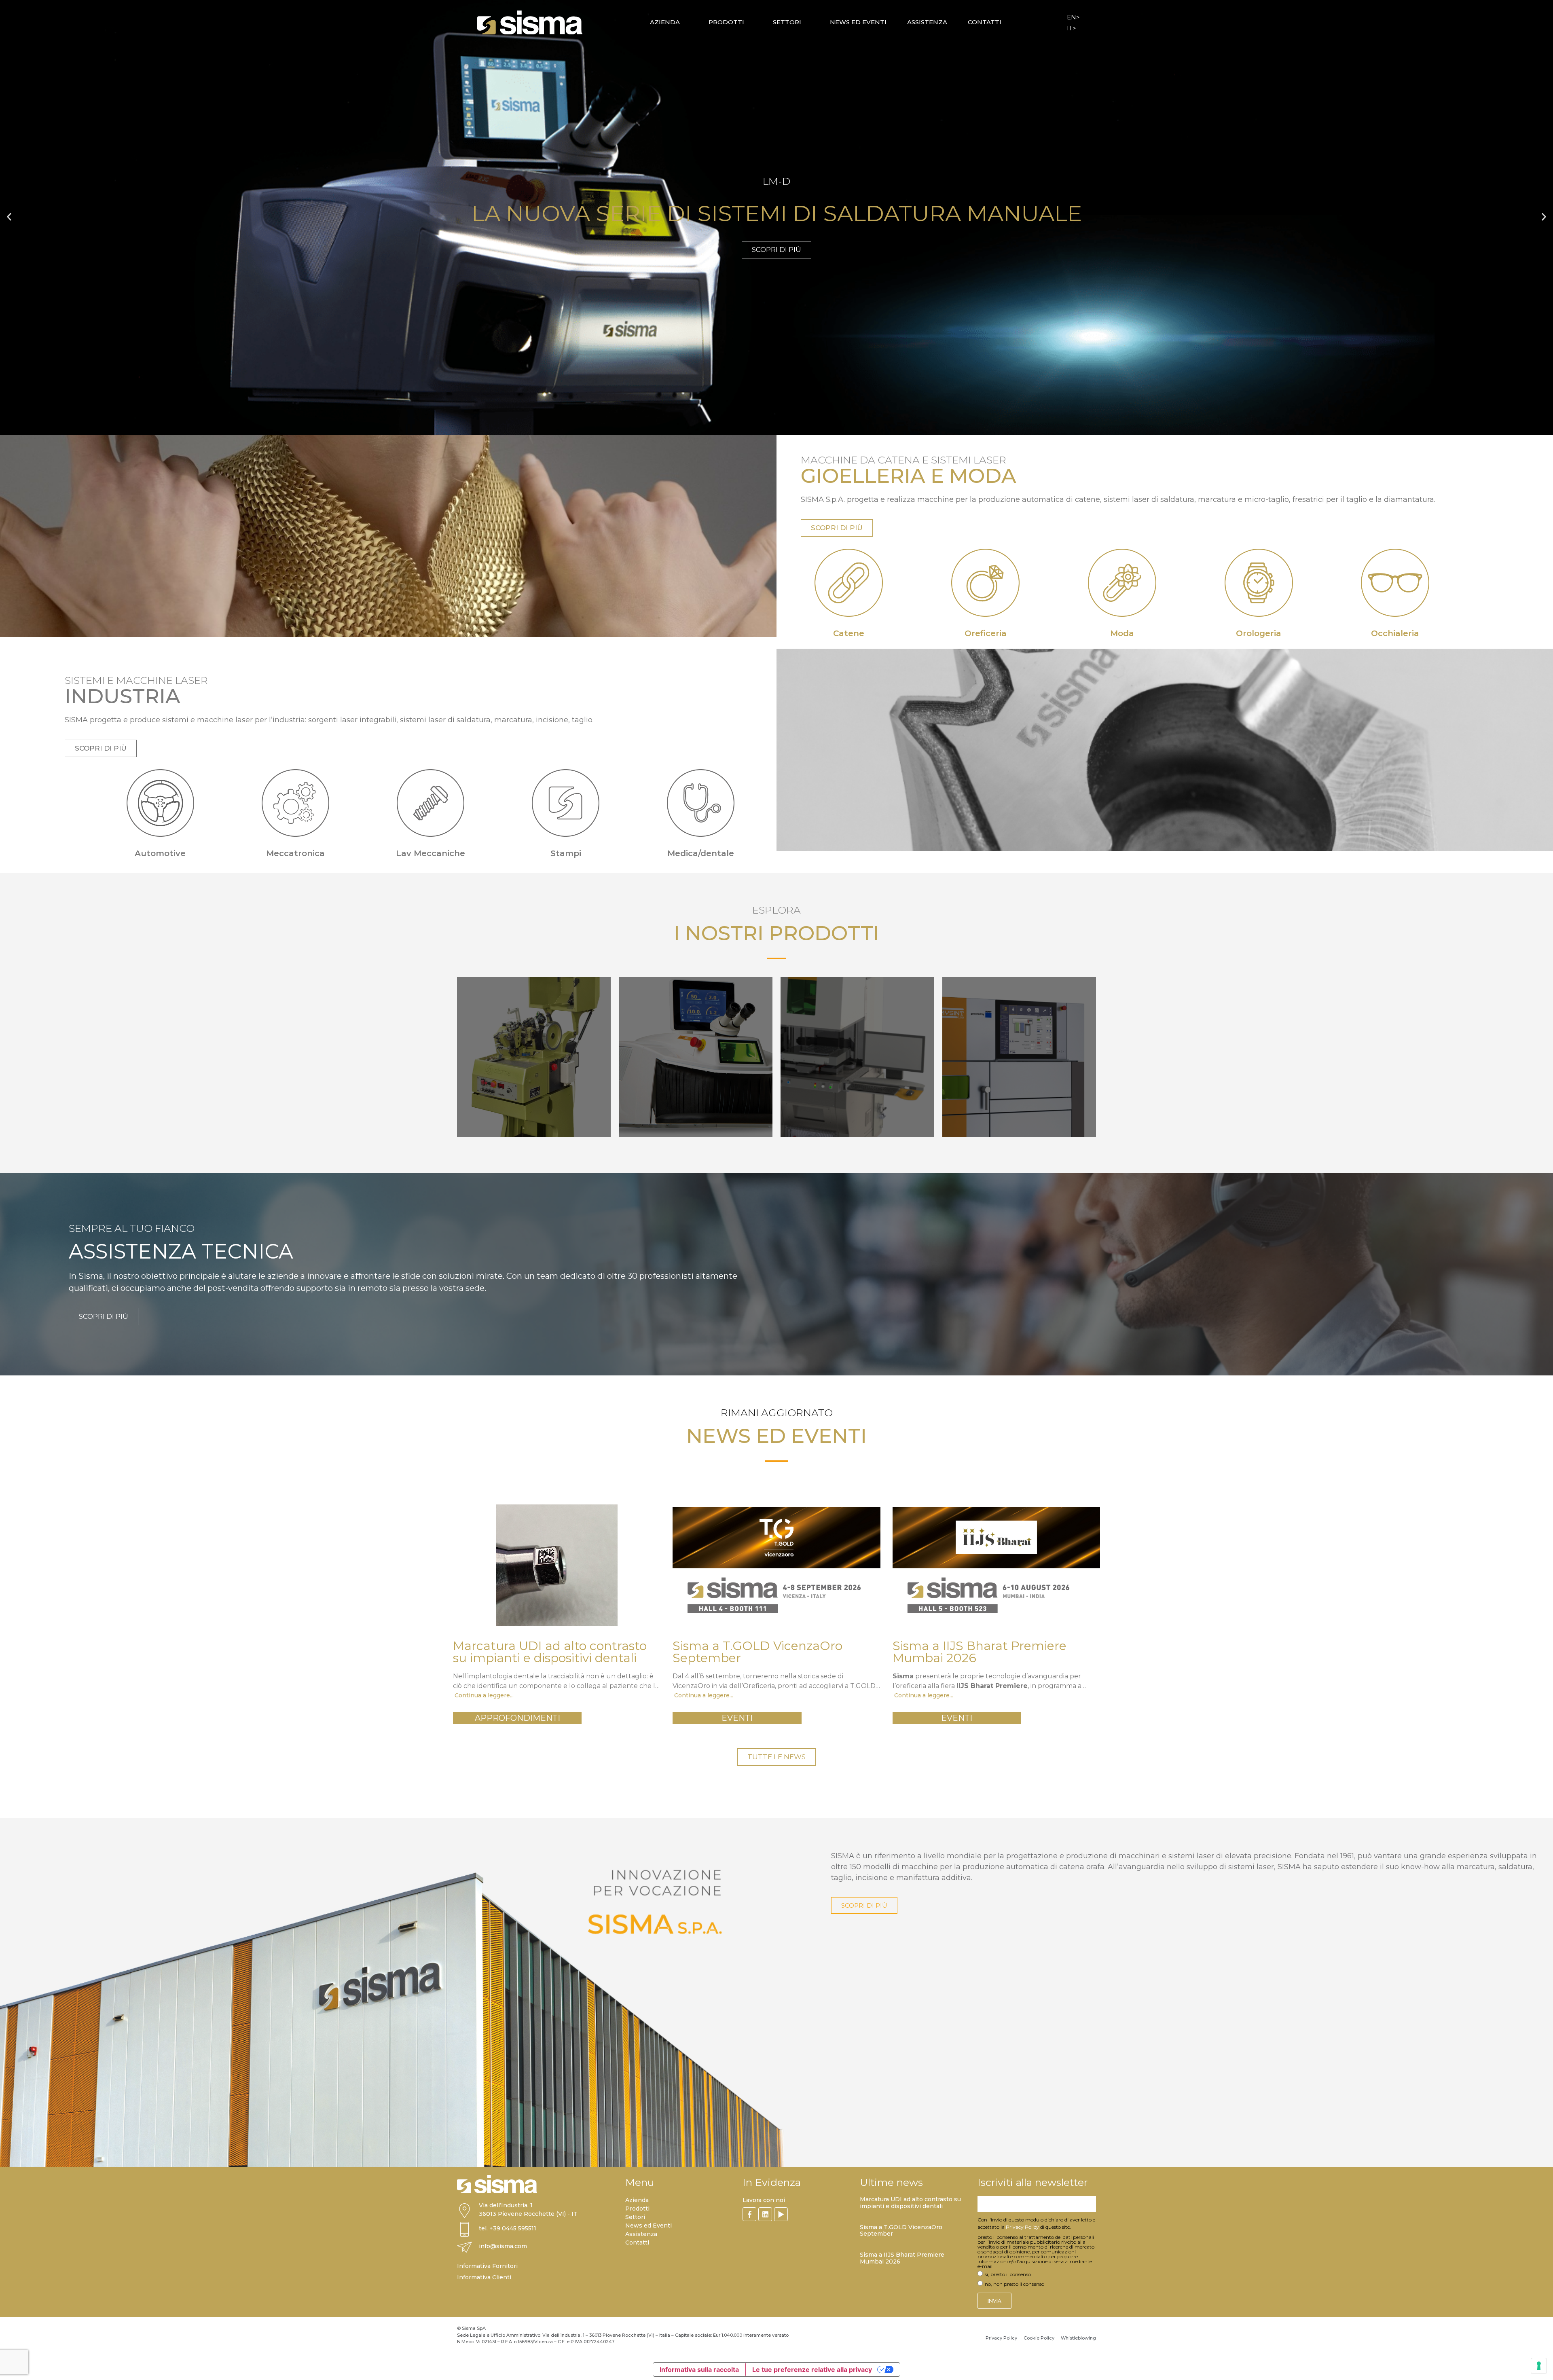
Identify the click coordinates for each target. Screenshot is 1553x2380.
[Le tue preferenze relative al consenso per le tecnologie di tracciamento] (1539, 2366)
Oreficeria (986, 633)
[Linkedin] (765, 2214)
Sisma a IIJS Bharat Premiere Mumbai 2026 (902, 2258)
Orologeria (1259, 633)
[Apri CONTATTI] (1006, 22)
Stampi (566, 853)
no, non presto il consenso (1015, 2284)
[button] (9, 217)
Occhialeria (1395, 633)
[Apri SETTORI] (806, 22)
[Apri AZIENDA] (685, 22)
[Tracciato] (781, 2214)
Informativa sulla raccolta (699, 2369)
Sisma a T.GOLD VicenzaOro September (901, 2231)
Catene (849, 633)
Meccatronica (295, 853)
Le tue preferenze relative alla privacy (812, 2369)
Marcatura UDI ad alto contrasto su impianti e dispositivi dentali (910, 2203)
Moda (1122, 633)
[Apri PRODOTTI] (749, 22)
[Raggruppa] (749, 2214)
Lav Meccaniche (431, 853)
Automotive (160, 853)
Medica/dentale (701, 853)
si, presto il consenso (1008, 2274)
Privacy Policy (1022, 2227)
